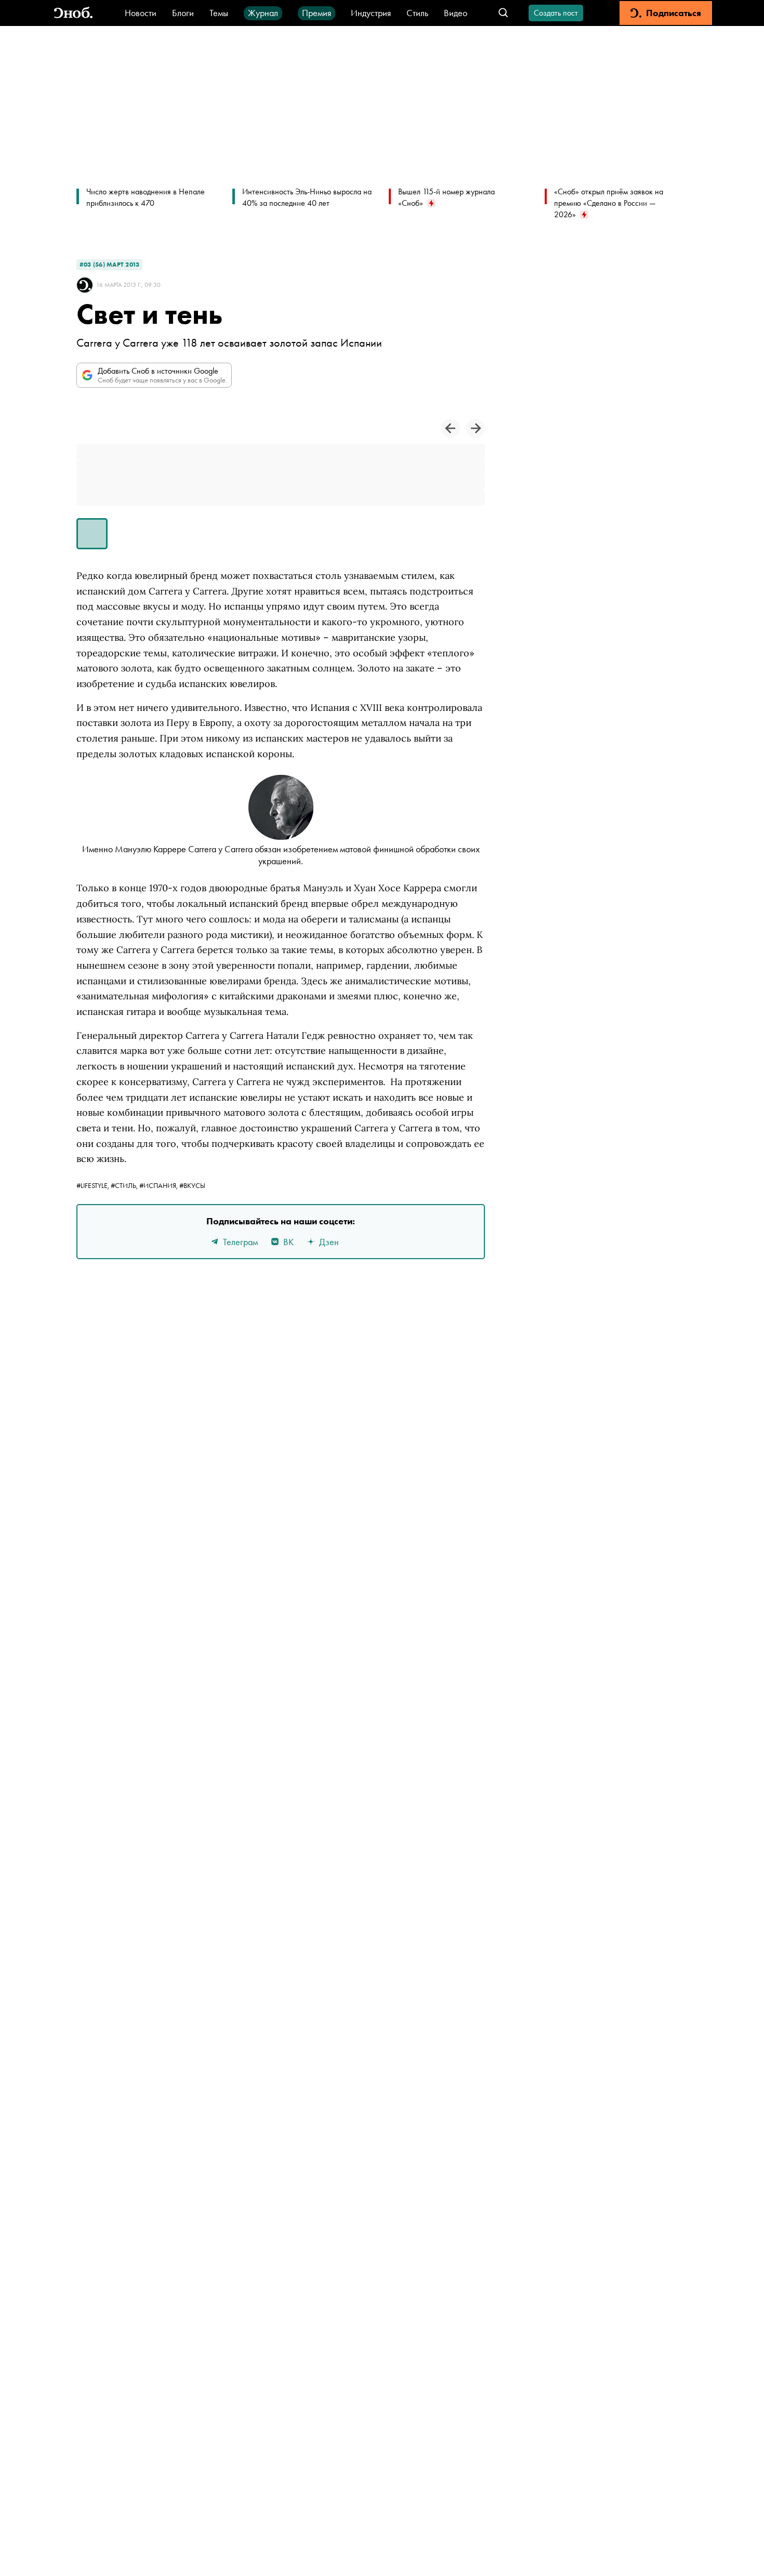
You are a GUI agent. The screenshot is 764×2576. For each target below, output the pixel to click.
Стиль (417, 13)
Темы (219, 13)
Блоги (183, 13)
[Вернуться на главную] (73, 13)
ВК (288, 1242)
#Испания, (159, 1185)
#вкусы (192, 1185)
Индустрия (371, 13)
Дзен (329, 1242)
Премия (317, 13)
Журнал (263, 13)
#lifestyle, (94, 1185)
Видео (456, 13)
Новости (141, 13)
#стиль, (125, 1185)
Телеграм (240, 1242)
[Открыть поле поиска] (503, 13)
